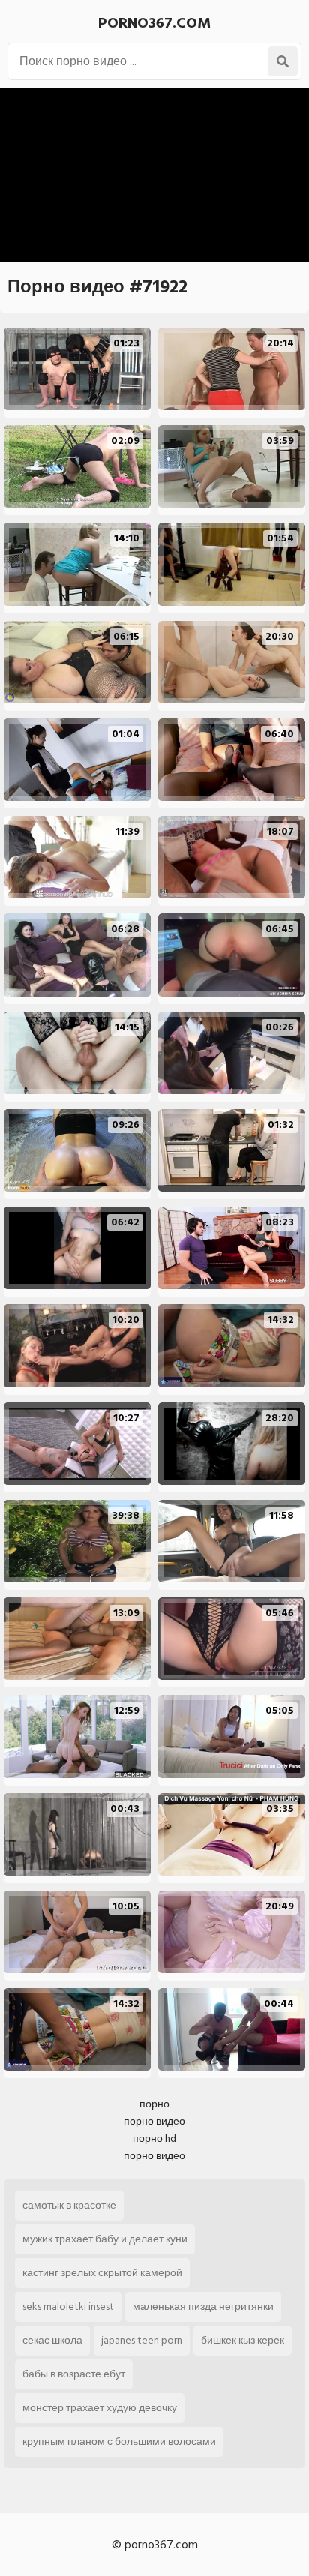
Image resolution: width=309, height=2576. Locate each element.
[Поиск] (283, 61)
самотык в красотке (69, 2205)
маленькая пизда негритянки (203, 2306)
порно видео (154, 2121)
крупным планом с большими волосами (119, 2441)
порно (154, 2104)
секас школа (52, 2340)
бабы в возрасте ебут (74, 2374)
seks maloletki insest (68, 2306)
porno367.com (154, 23)
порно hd (154, 2138)
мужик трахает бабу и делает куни (105, 2239)
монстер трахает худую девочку (100, 2408)
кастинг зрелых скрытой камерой (102, 2273)
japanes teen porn (142, 2340)
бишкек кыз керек (243, 2340)
